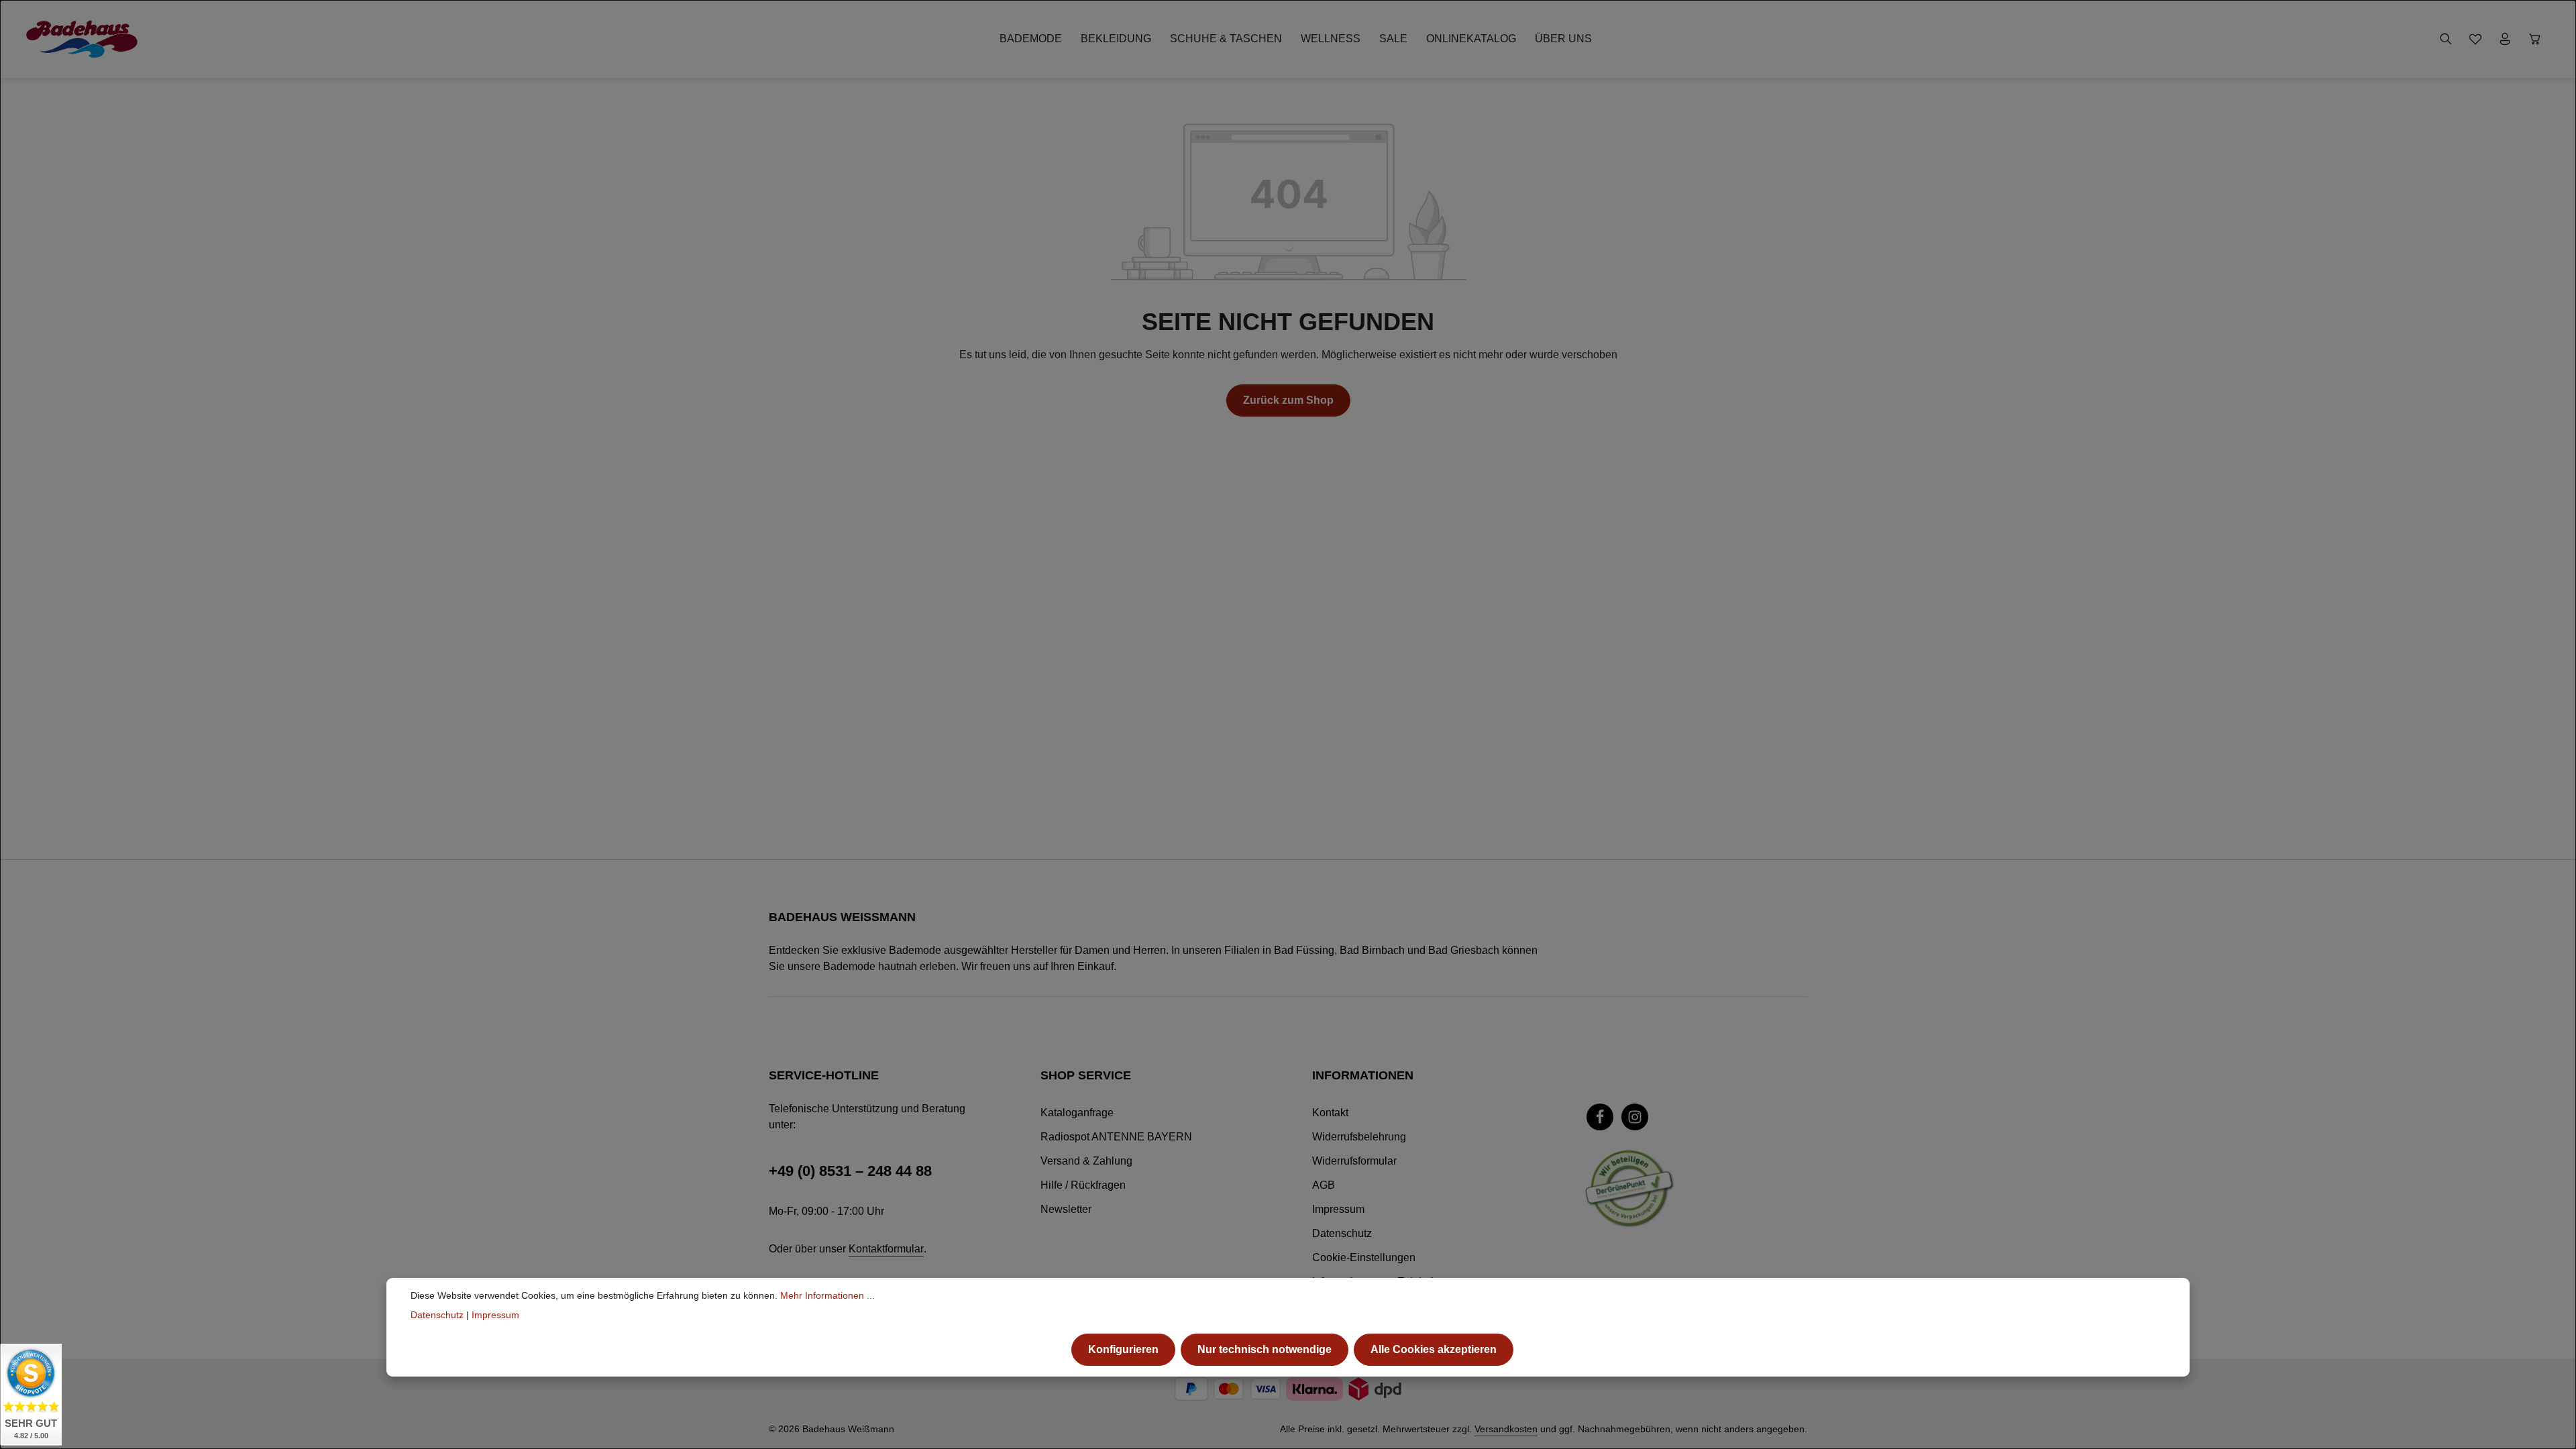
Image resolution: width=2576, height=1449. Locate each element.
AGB (1324, 1185)
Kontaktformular (886, 1249)
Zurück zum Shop (1288, 400)
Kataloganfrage (1077, 1113)
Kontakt (1330, 1113)
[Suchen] (2446, 39)
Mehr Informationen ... (827, 1295)
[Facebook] (1600, 1117)
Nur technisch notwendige (1265, 1349)
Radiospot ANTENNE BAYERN (1116, 1137)
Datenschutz (1342, 1233)
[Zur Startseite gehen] (82, 39)
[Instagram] (1635, 1117)
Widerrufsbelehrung (1359, 1137)
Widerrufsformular (1354, 1161)
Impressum (1338, 1209)
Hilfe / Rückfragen (1083, 1185)
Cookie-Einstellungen (1364, 1257)
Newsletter (1066, 1209)
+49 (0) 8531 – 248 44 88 (850, 1171)
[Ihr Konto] (2505, 39)
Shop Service (1086, 1075)
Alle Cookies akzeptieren (1434, 1349)
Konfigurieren (1123, 1349)
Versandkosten (1506, 1429)
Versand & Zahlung (1086, 1161)
